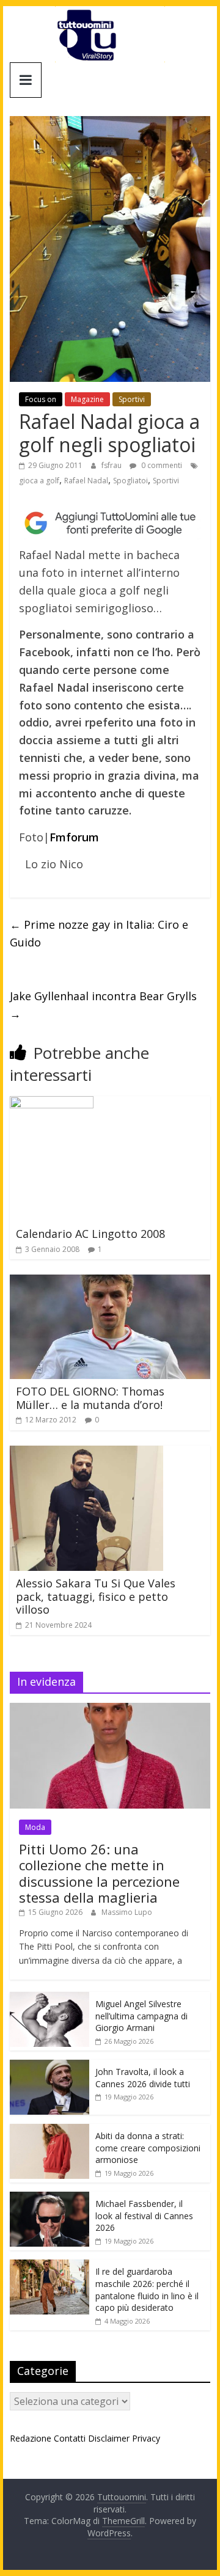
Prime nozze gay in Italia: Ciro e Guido (99, 933)
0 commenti (161, 465)
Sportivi (132, 399)
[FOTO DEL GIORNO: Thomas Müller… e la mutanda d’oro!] (110, 1282)
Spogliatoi (130, 481)
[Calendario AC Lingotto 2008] (52, 1103)
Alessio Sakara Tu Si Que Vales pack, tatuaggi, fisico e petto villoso (96, 1596)
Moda (35, 1827)
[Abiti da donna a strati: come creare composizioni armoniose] (50, 2130)
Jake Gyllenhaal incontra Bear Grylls (103, 1005)
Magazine (87, 399)
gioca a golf (39, 481)
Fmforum (74, 837)
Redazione (31, 2438)
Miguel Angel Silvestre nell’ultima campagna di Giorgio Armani (141, 2016)
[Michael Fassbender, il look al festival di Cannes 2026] (50, 2198)
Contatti (70, 2438)
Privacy (146, 2438)
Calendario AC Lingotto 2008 (90, 1234)
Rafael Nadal (86, 481)
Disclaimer (109, 2438)
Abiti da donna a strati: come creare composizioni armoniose (148, 2148)
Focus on (41, 399)
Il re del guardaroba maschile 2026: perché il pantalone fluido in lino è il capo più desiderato (147, 2289)
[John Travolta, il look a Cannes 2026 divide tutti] (50, 2066)
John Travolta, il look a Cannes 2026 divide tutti (143, 2078)
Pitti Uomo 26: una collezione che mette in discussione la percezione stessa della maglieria (99, 1873)
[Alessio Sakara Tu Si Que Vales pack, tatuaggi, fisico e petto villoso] (86, 1453)
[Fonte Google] (110, 523)
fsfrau (112, 465)
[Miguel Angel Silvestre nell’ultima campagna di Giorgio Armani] (50, 1998)
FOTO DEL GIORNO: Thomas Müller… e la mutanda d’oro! (90, 1398)
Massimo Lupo (127, 1912)
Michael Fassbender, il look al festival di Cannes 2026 (144, 2216)
